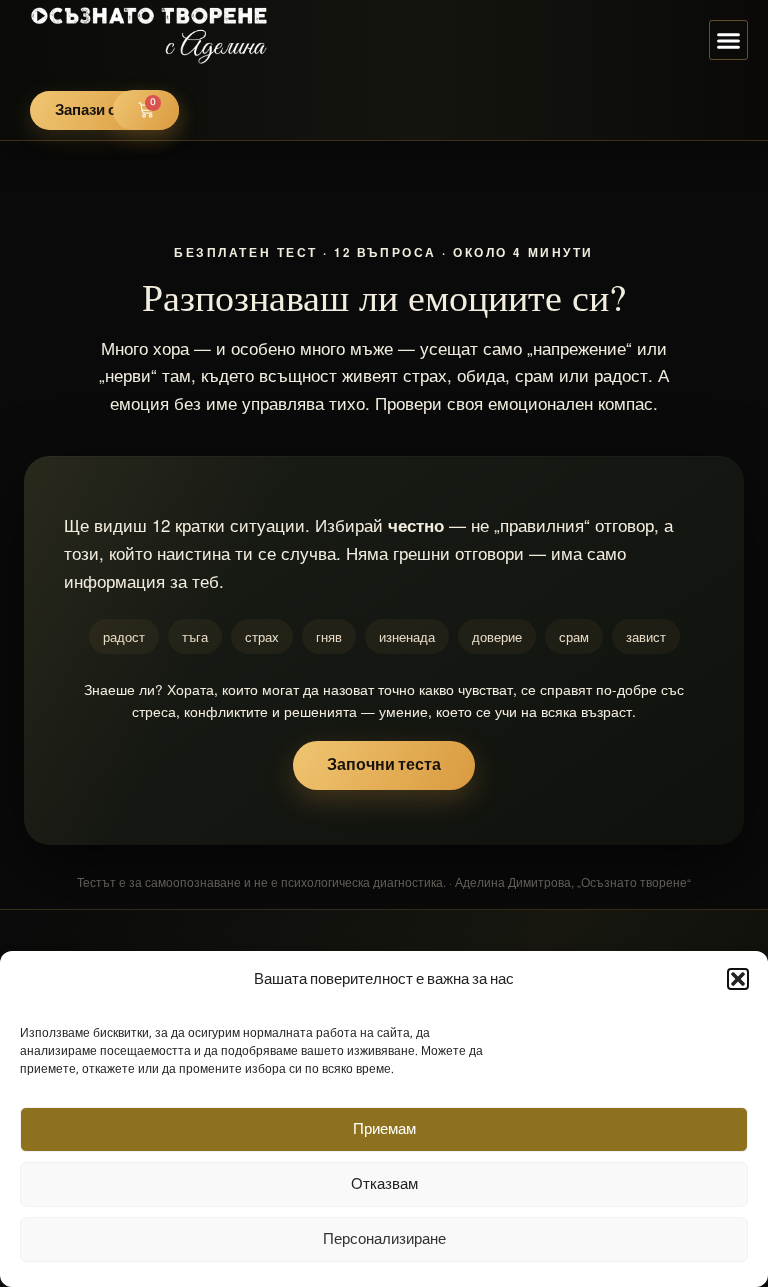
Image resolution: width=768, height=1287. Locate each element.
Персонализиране (384, 1239)
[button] (738, 979)
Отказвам (384, 1184)
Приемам (384, 1129)
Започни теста (384, 765)
